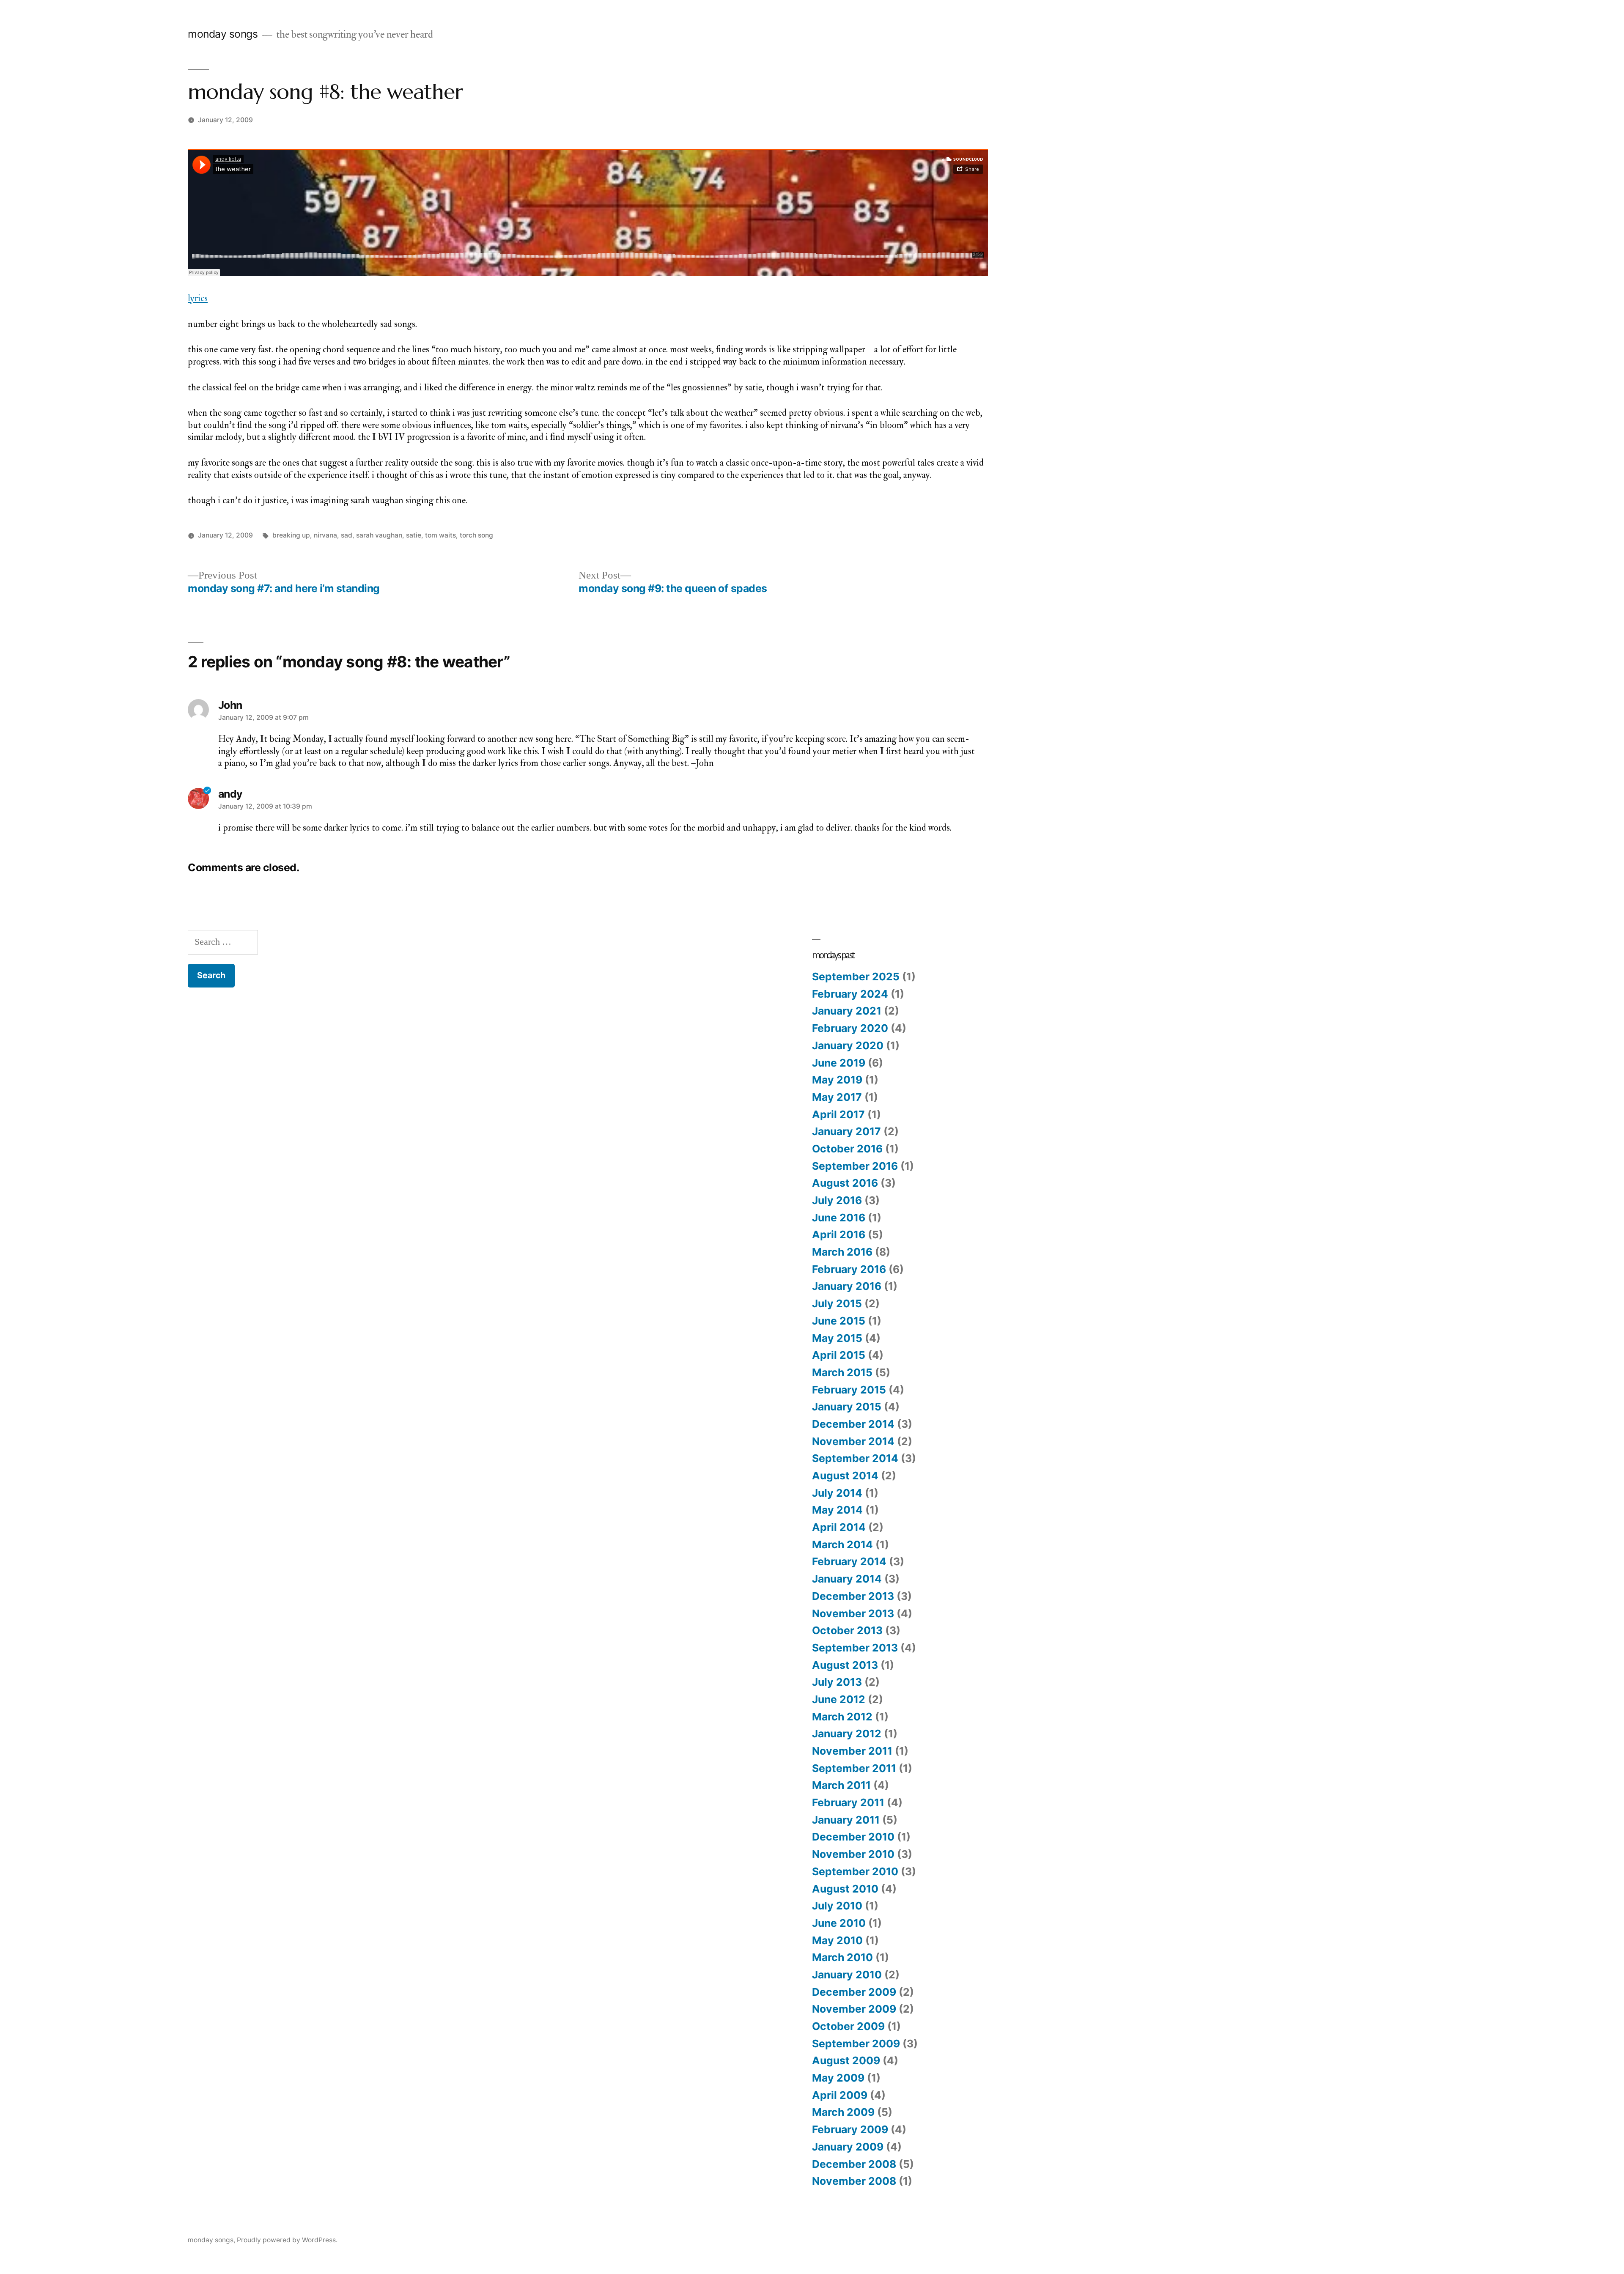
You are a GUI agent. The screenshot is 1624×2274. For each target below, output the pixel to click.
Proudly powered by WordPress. (287, 2240)
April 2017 (838, 1114)
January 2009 (848, 2147)
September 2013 (855, 1648)
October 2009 (848, 2026)
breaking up (291, 535)
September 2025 (856, 977)
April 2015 (839, 1355)
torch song (476, 535)
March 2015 (842, 1372)
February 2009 (850, 2129)
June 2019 (839, 1063)
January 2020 (848, 1045)
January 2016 (847, 1286)
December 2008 (854, 2164)
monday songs (223, 34)
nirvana (325, 535)
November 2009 (854, 2009)
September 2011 (854, 1768)
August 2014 (845, 1476)
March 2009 (843, 2112)
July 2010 (837, 1906)
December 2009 (854, 1992)
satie (414, 535)
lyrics (198, 298)
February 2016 (849, 1269)
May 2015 (837, 1338)
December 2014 (853, 1424)
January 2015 (847, 1407)
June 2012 (839, 1699)
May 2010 (837, 1940)
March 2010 (842, 1957)
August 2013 (845, 1665)
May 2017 (837, 1097)
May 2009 (838, 2078)
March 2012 (842, 1717)
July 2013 (837, 1682)
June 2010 (839, 1923)
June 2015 (839, 1321)
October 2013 (847, 1630)
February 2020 (850, 1028)
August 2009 (846, 2060)
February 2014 (849, 1561)
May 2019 (837, 1080)
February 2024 (850, 994)
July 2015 (837, 1303)
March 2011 (841, 1785)
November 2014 (853, 1441)
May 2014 (837, 1510)
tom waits (440, 535)
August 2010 (845, 1889)
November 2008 (854, 2181)
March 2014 (842, 1544)
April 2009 (840, 2095)
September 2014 (855, 1458)
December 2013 (853, 1596)
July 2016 (837, 1200)
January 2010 (847, 1975)
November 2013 (853, 1613)
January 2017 (846, 1131)
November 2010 (853, 1854)
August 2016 (845, 1183)
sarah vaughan (379, 535)
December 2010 (853, 1837)
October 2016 (847, 1149)
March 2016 (842, 1252)
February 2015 (849, 1390)
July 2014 (837, 1493)
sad (347, 535)
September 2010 (855, 1871)
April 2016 (839, 1234)
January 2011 (846, 1820)
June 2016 (839, 1218)
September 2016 (855, 1166)
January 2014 (847, 1579)
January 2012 (847, 1734)
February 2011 (848, 1802)
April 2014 (839, 1527)
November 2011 (852, 1751)
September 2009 (856, 2044)
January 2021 (847, 1011)
